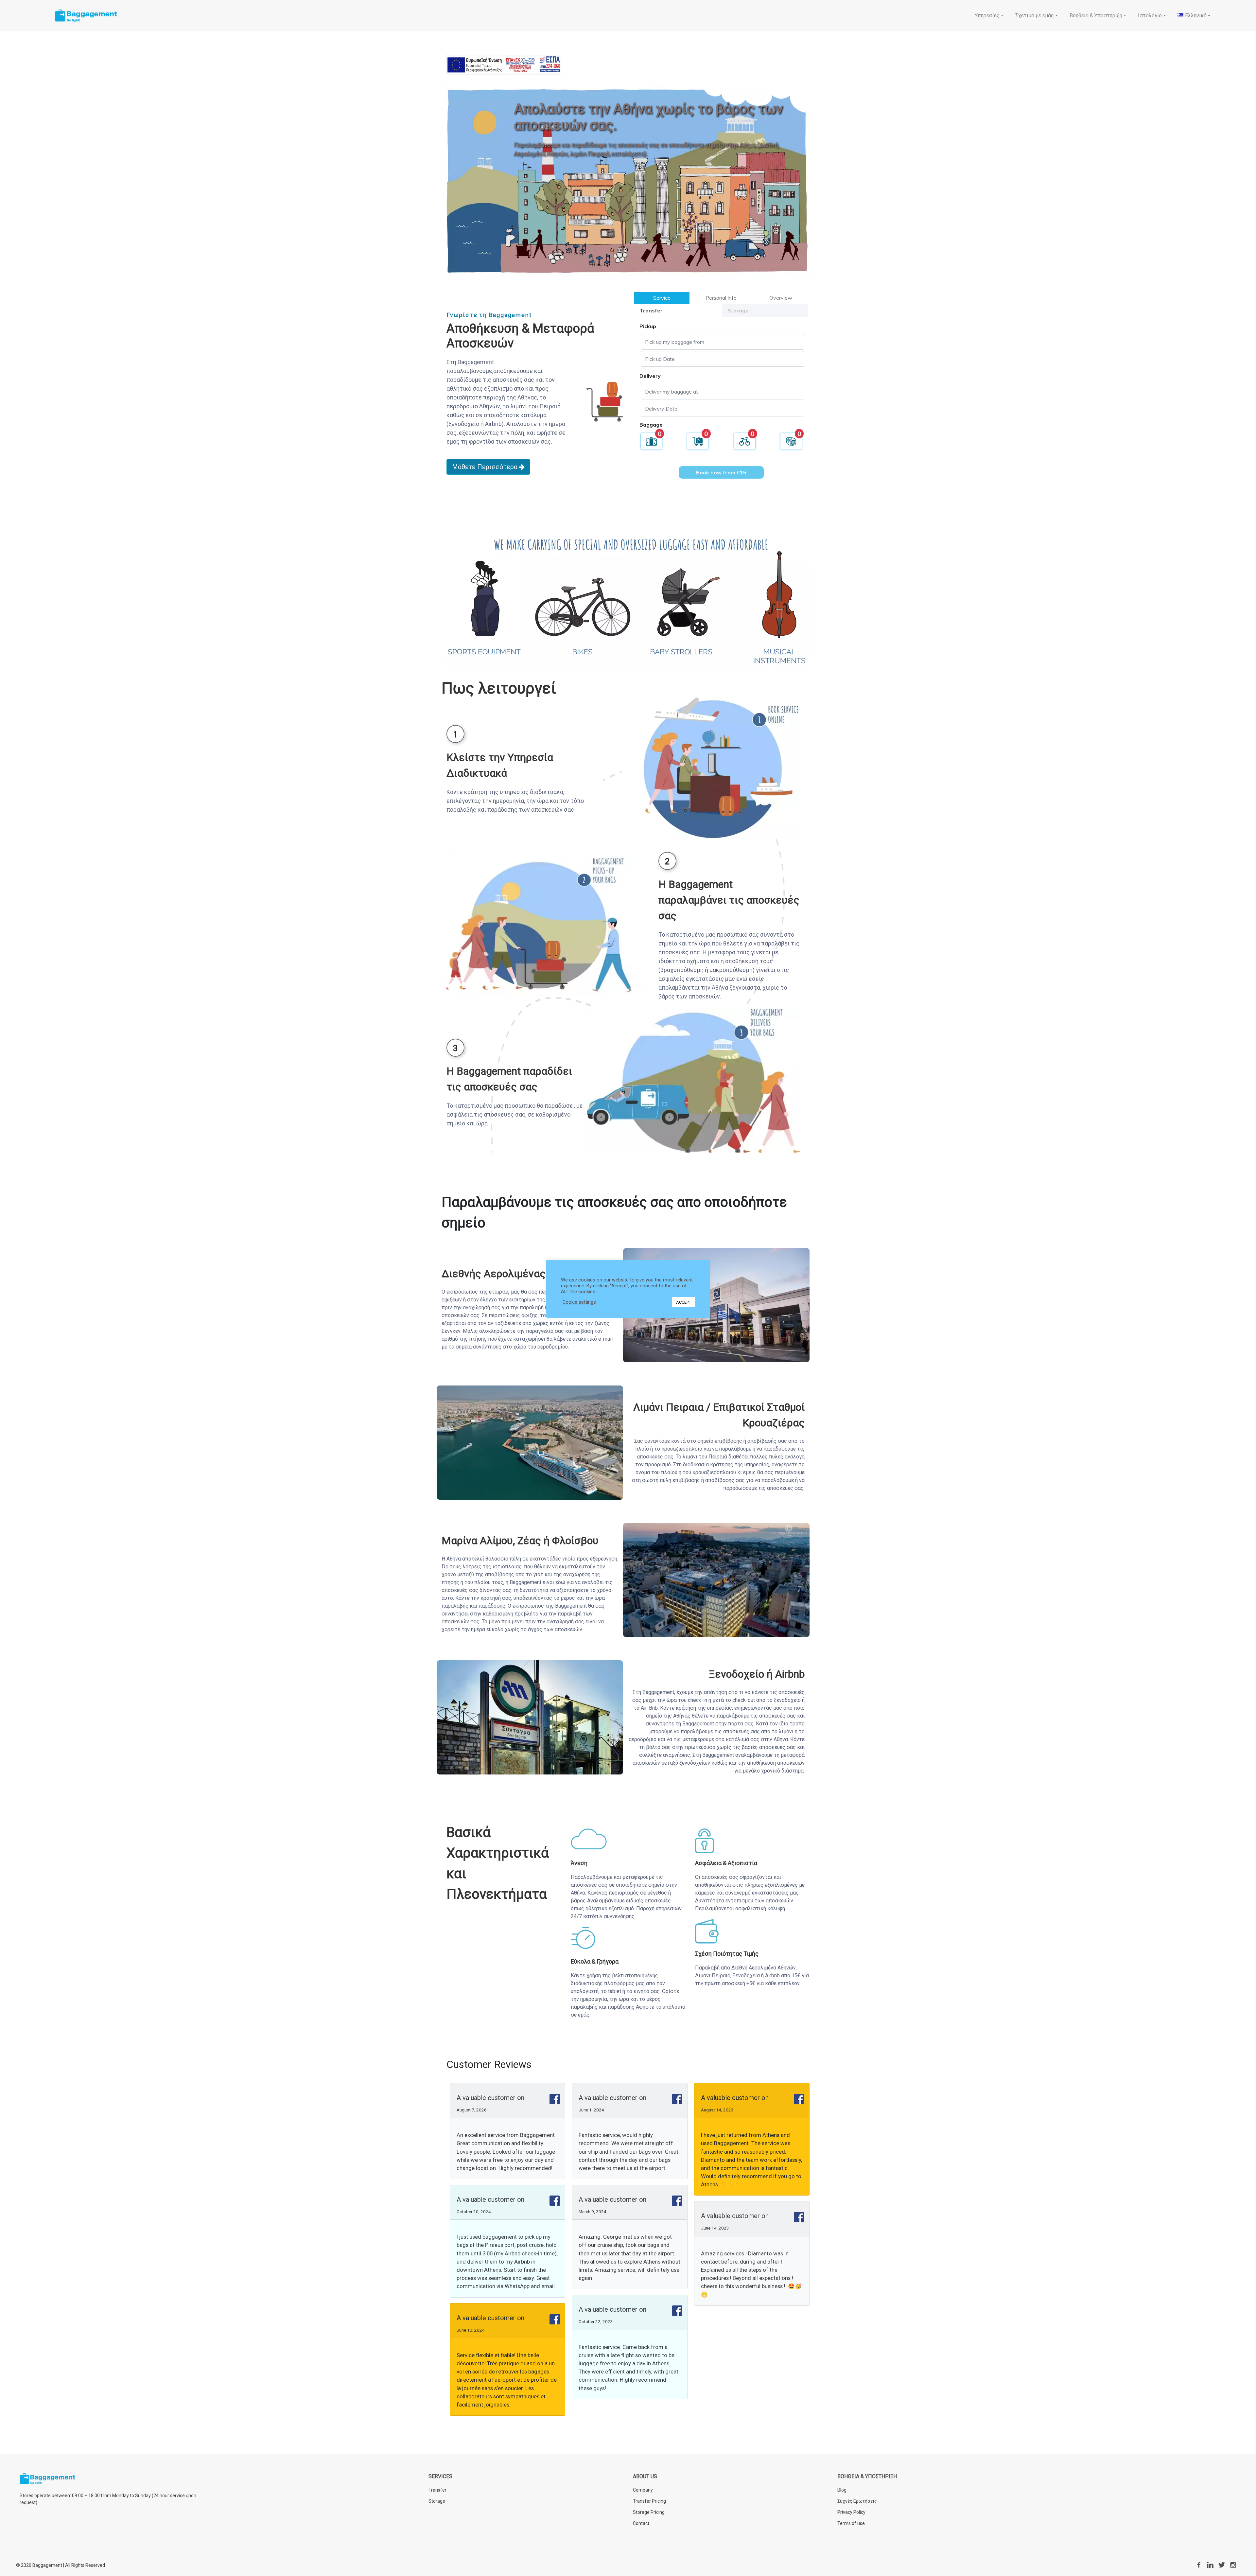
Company (643, 2490)
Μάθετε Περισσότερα (486, 467)
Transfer (437, 2490)
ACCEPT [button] (684, 1302)
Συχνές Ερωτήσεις (857, 2501)
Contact (641, 2523)
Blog (842, 2490)
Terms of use (851, 2523)
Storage (437, 2501)
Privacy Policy (851, 2512)
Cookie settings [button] (579, 1302)
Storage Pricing (649, 2512)
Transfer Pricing (649, 2501)
